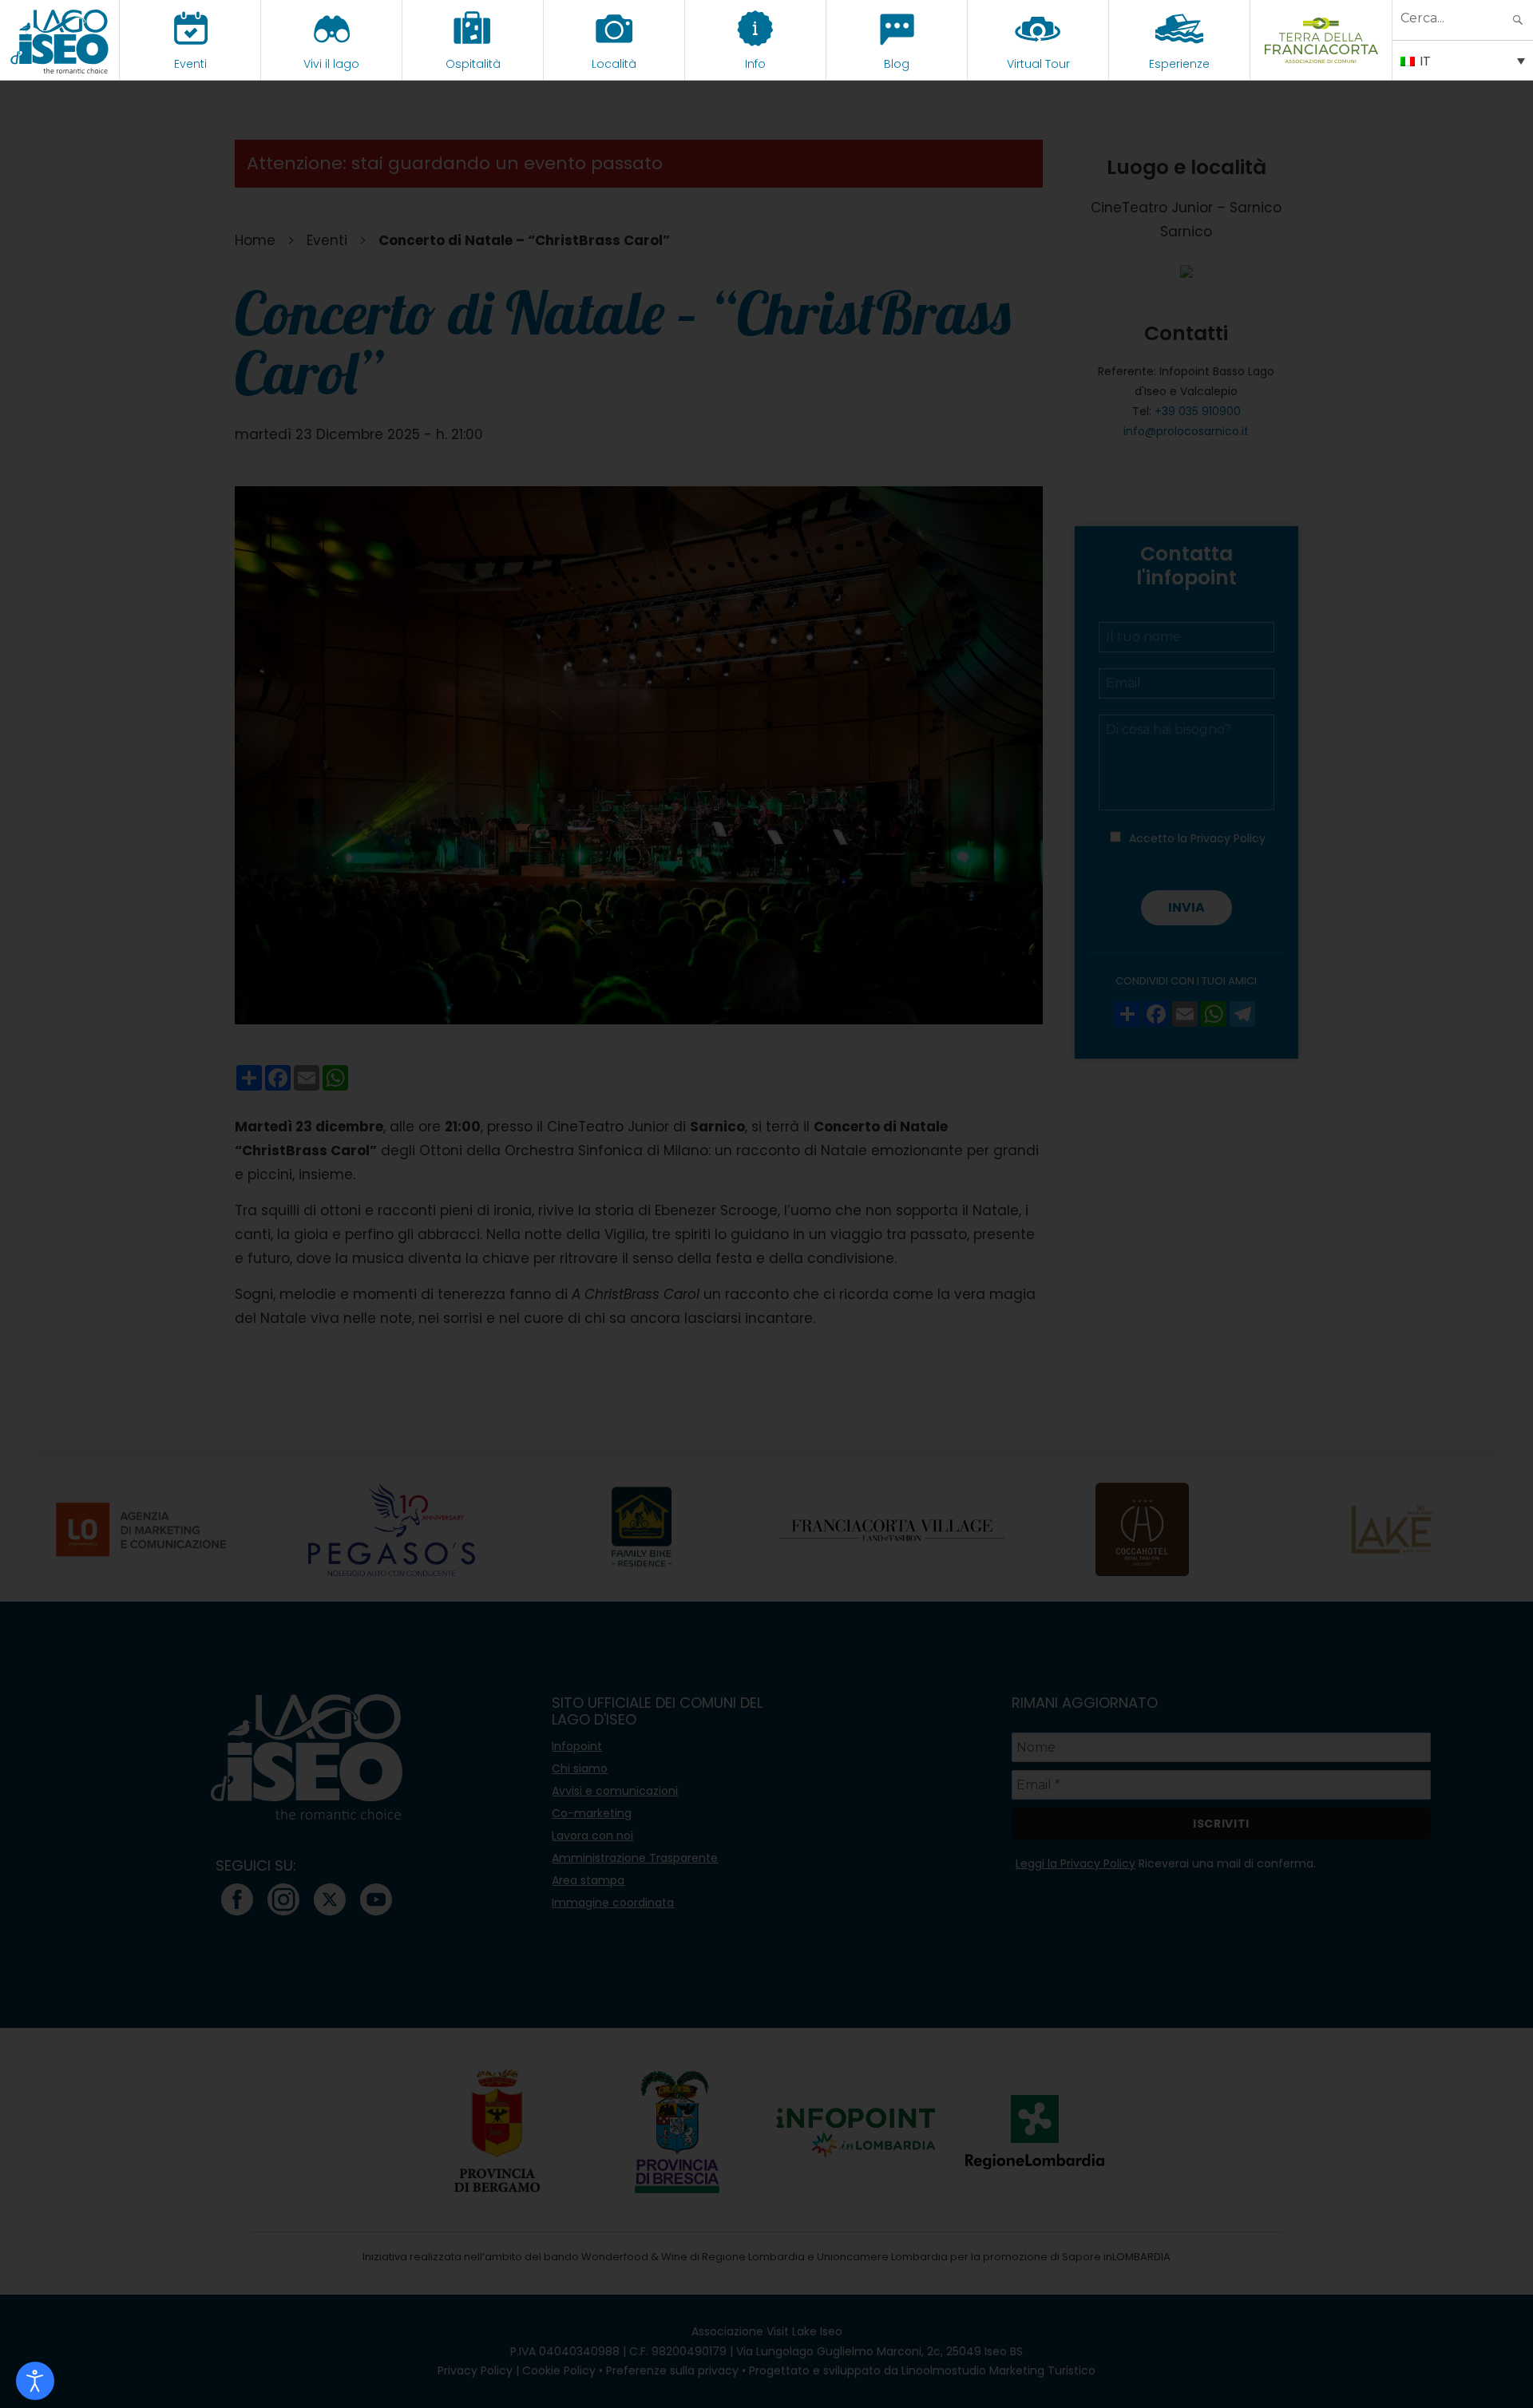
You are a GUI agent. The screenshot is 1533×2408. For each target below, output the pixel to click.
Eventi (190, 64)
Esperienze (1179, 64)
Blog (897, 64)
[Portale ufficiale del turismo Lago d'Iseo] (59, 40)
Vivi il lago (331, 64)
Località (614, 64)
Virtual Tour (1038, 64)
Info (755, 64)
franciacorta (1321, 64)
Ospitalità (473, 64)
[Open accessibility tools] (35, 2381)
